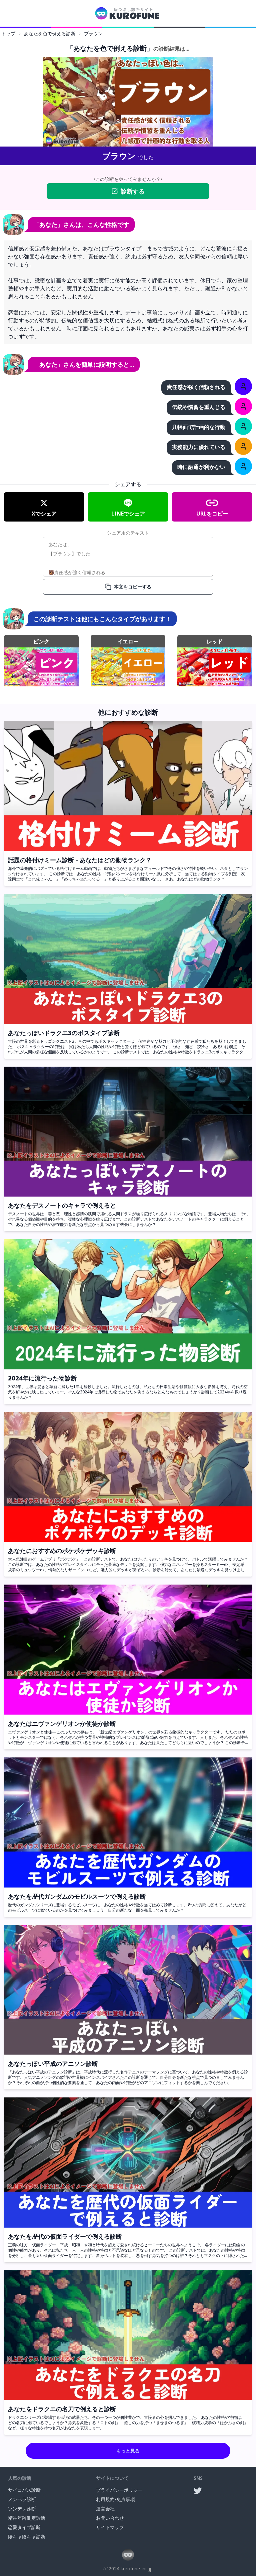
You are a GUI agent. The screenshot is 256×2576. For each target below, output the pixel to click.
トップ (8, 33)
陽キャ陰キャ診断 (27, 2537)
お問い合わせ (110, 2518)
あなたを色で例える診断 (50, 33)
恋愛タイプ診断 (24, 2527)
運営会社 (105, 2509)
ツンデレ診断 (22, 2509)
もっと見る (128, 2451)
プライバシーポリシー (119, 2490)
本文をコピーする (133, 587)
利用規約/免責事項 (115, 2499)
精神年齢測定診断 (27, 2518)
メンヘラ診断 (22, 2499)
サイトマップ (110, 2527)
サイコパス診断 (24, 2490)
